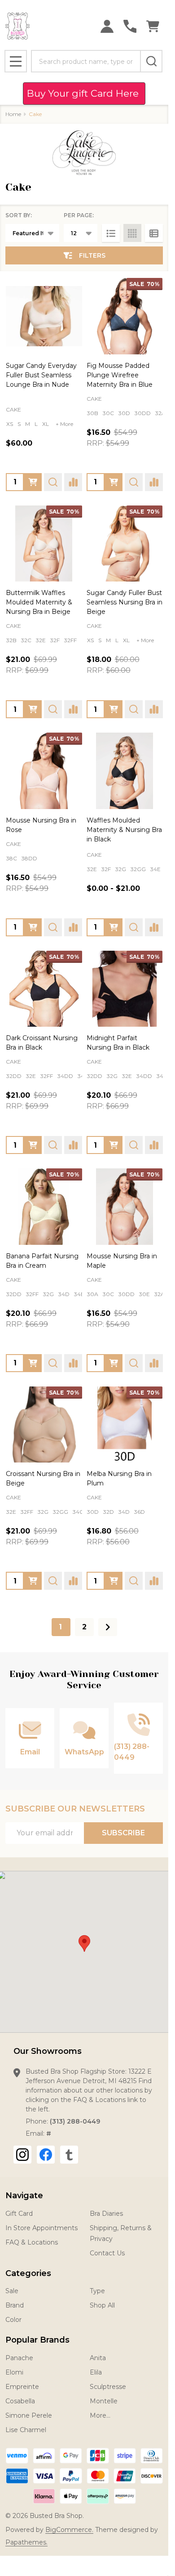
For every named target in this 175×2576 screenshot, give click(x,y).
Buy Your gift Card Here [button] (84, 93)
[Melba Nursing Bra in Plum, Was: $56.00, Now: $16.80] (125, 1425)
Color (13, 2320)
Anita (98, 2358)
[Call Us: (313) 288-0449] (130, 26)
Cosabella (20, 2401)
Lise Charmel (26, 2430)
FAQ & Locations (32, 2242)
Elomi (14, 2372)
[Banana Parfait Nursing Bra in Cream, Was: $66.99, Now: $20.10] (44, 1207)
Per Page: (79, 215)
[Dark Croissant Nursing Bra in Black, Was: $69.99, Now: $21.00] (44, 989)
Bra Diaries (106, 2214)
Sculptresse (108, 2387)
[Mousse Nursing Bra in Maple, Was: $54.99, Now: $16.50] (125, 1207)
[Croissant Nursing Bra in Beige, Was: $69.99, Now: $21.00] (44, 1425)
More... (100, 2415)
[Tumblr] (69, 2155)
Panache (19, 2358)
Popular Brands (37, 2340)
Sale (12, 2291)
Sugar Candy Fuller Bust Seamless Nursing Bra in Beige (125, 602)
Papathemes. (26, 2542)
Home (13, 114)
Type (97, 2291)
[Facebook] (46, 2155)
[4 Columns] (132, 233)
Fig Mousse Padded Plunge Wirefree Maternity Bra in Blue (120, 375)
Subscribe (123, 1833)
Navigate (24, 2196)
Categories (28, 2273)
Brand (15, 2305)
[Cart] (153, 26)
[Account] (107, 26)
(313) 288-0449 (75, 2121)
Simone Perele (29, 2415)
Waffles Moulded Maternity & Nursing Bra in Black (124, 830)
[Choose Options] (33, 482)
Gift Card (19, 2214)
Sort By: (19, 215)
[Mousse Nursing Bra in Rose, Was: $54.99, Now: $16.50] (44, 771)
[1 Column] (111, 233)
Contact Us (107, 2253)
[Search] (151, 61)
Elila (96, 2372)
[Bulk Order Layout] (154, 233)
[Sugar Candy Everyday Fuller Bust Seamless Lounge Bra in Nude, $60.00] (44, 316)
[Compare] (73, 482)
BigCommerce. (69, 2530)
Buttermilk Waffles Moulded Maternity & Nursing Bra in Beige (39, 602)
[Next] (108, 1627)
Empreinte (22, 2387)
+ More (64, 424)
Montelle (104, 2401)
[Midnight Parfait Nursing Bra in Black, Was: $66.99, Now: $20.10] (125, 989)
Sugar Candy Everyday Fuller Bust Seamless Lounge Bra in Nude (41, 375)
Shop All (102, 2305)
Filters (92, 255)
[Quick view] (53, 482)
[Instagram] (22, 2155)
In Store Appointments (42, 2228)
